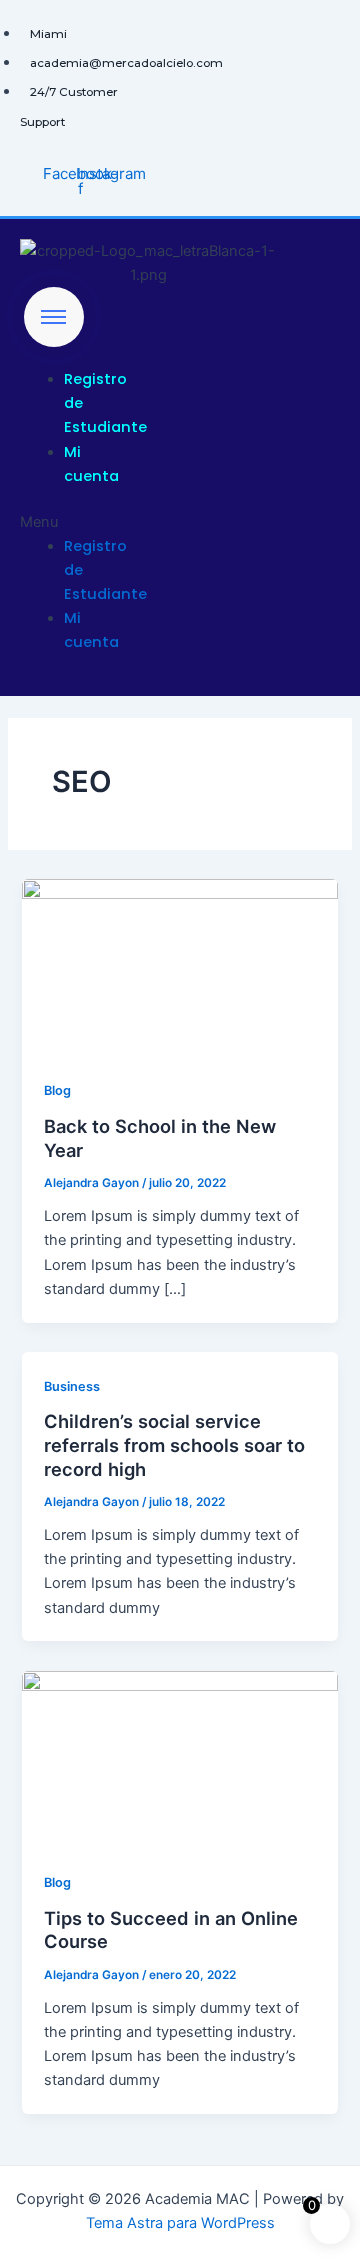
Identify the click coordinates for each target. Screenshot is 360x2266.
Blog (57, 1090)
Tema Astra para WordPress (180, 2223)
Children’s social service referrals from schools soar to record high (174, 1444)
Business (72, 1386)
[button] (52, 522)
